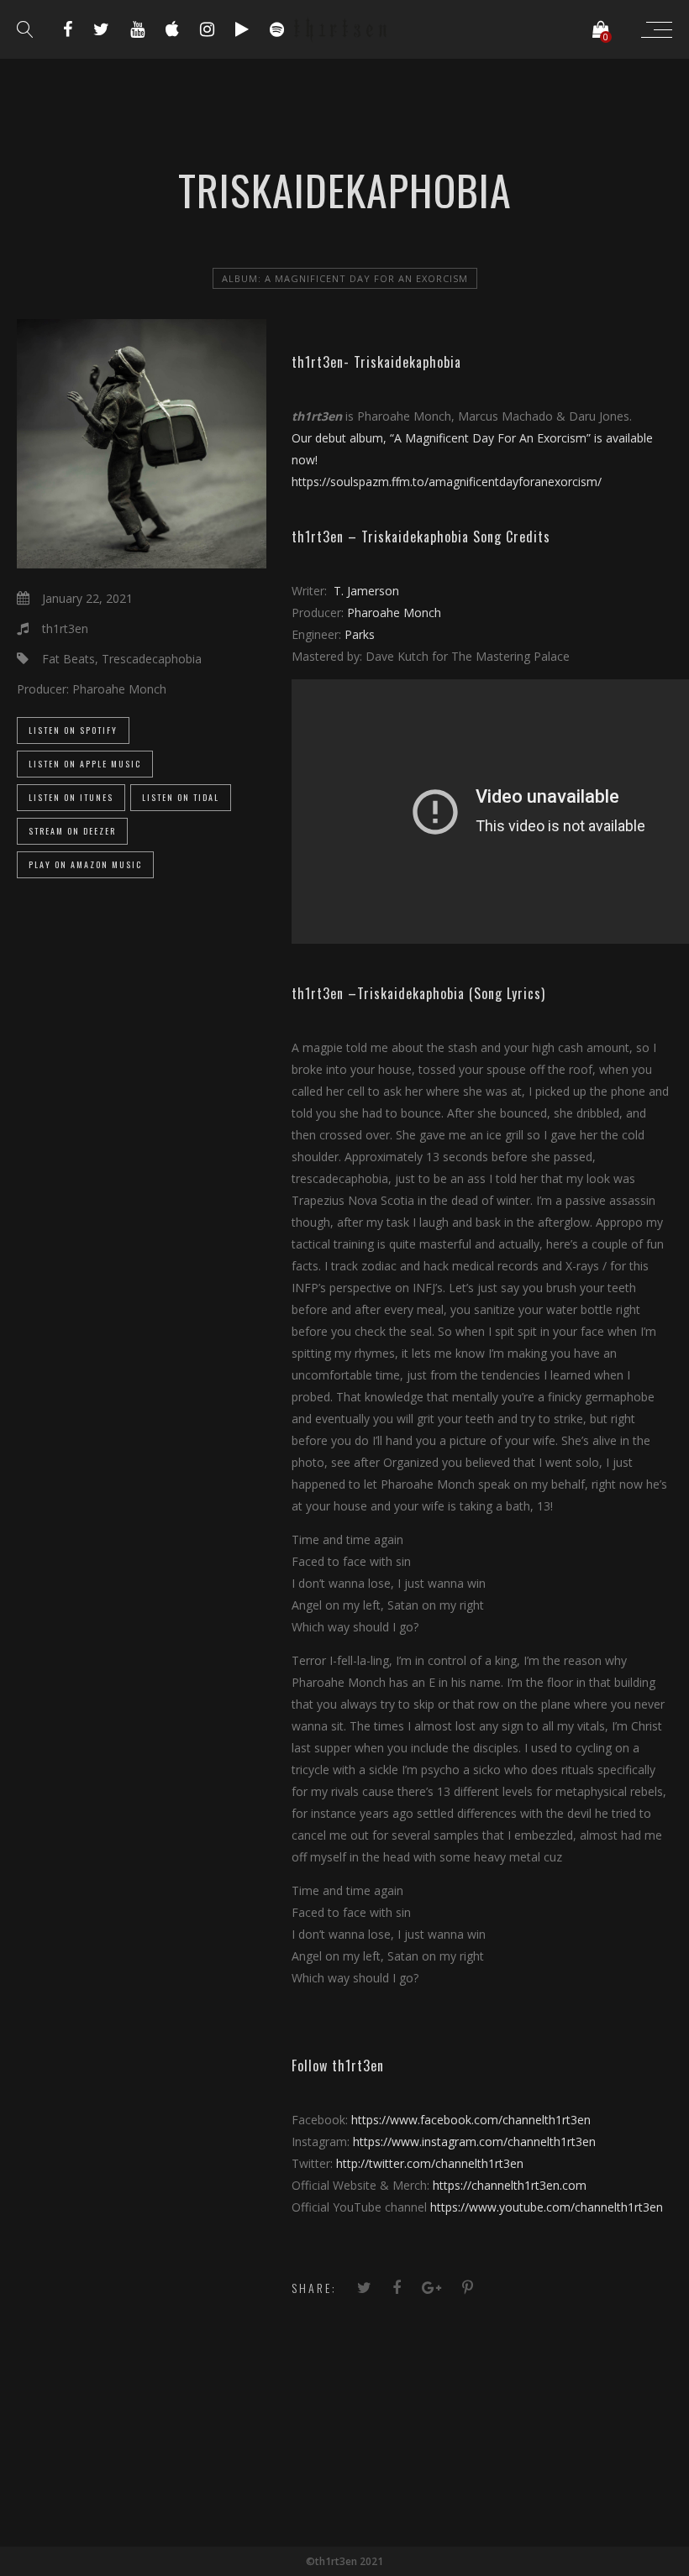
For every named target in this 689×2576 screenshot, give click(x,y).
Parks (358, 634)
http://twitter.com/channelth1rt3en (430, 2163)
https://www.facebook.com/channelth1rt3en (471, 2120)
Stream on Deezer (72, 831)
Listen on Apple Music (85, 764)
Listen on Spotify (73, 730)
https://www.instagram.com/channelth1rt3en (474, 2141)
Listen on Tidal (181, 797)
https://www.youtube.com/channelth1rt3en (547, 2207)
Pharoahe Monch (394, 613)
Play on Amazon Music (85, 864)
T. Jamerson (366, 591)
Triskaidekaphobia (408, 362)
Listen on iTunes (71, 797)
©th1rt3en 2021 (344, 2561)
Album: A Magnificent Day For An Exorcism (345, 278)
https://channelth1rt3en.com (510, 2185)
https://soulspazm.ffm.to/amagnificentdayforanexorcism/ (448, 482)
